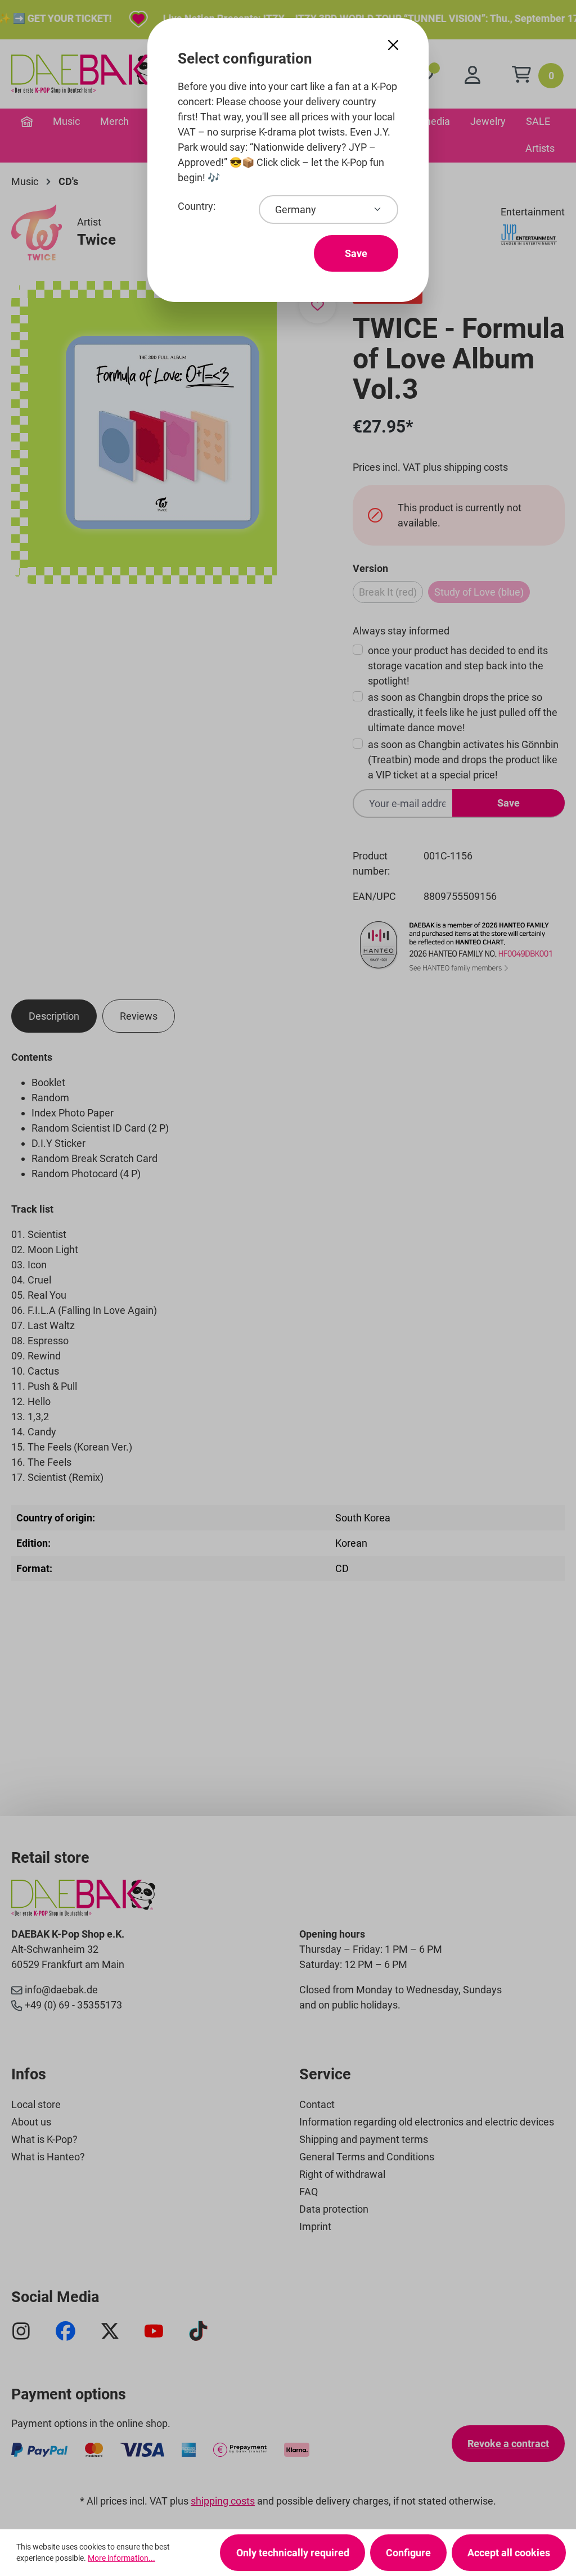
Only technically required (293, 2553)
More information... (121, 2558)
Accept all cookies (509, 2553)
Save (356, 253)
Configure (408, 2553)
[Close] (393, 45)
